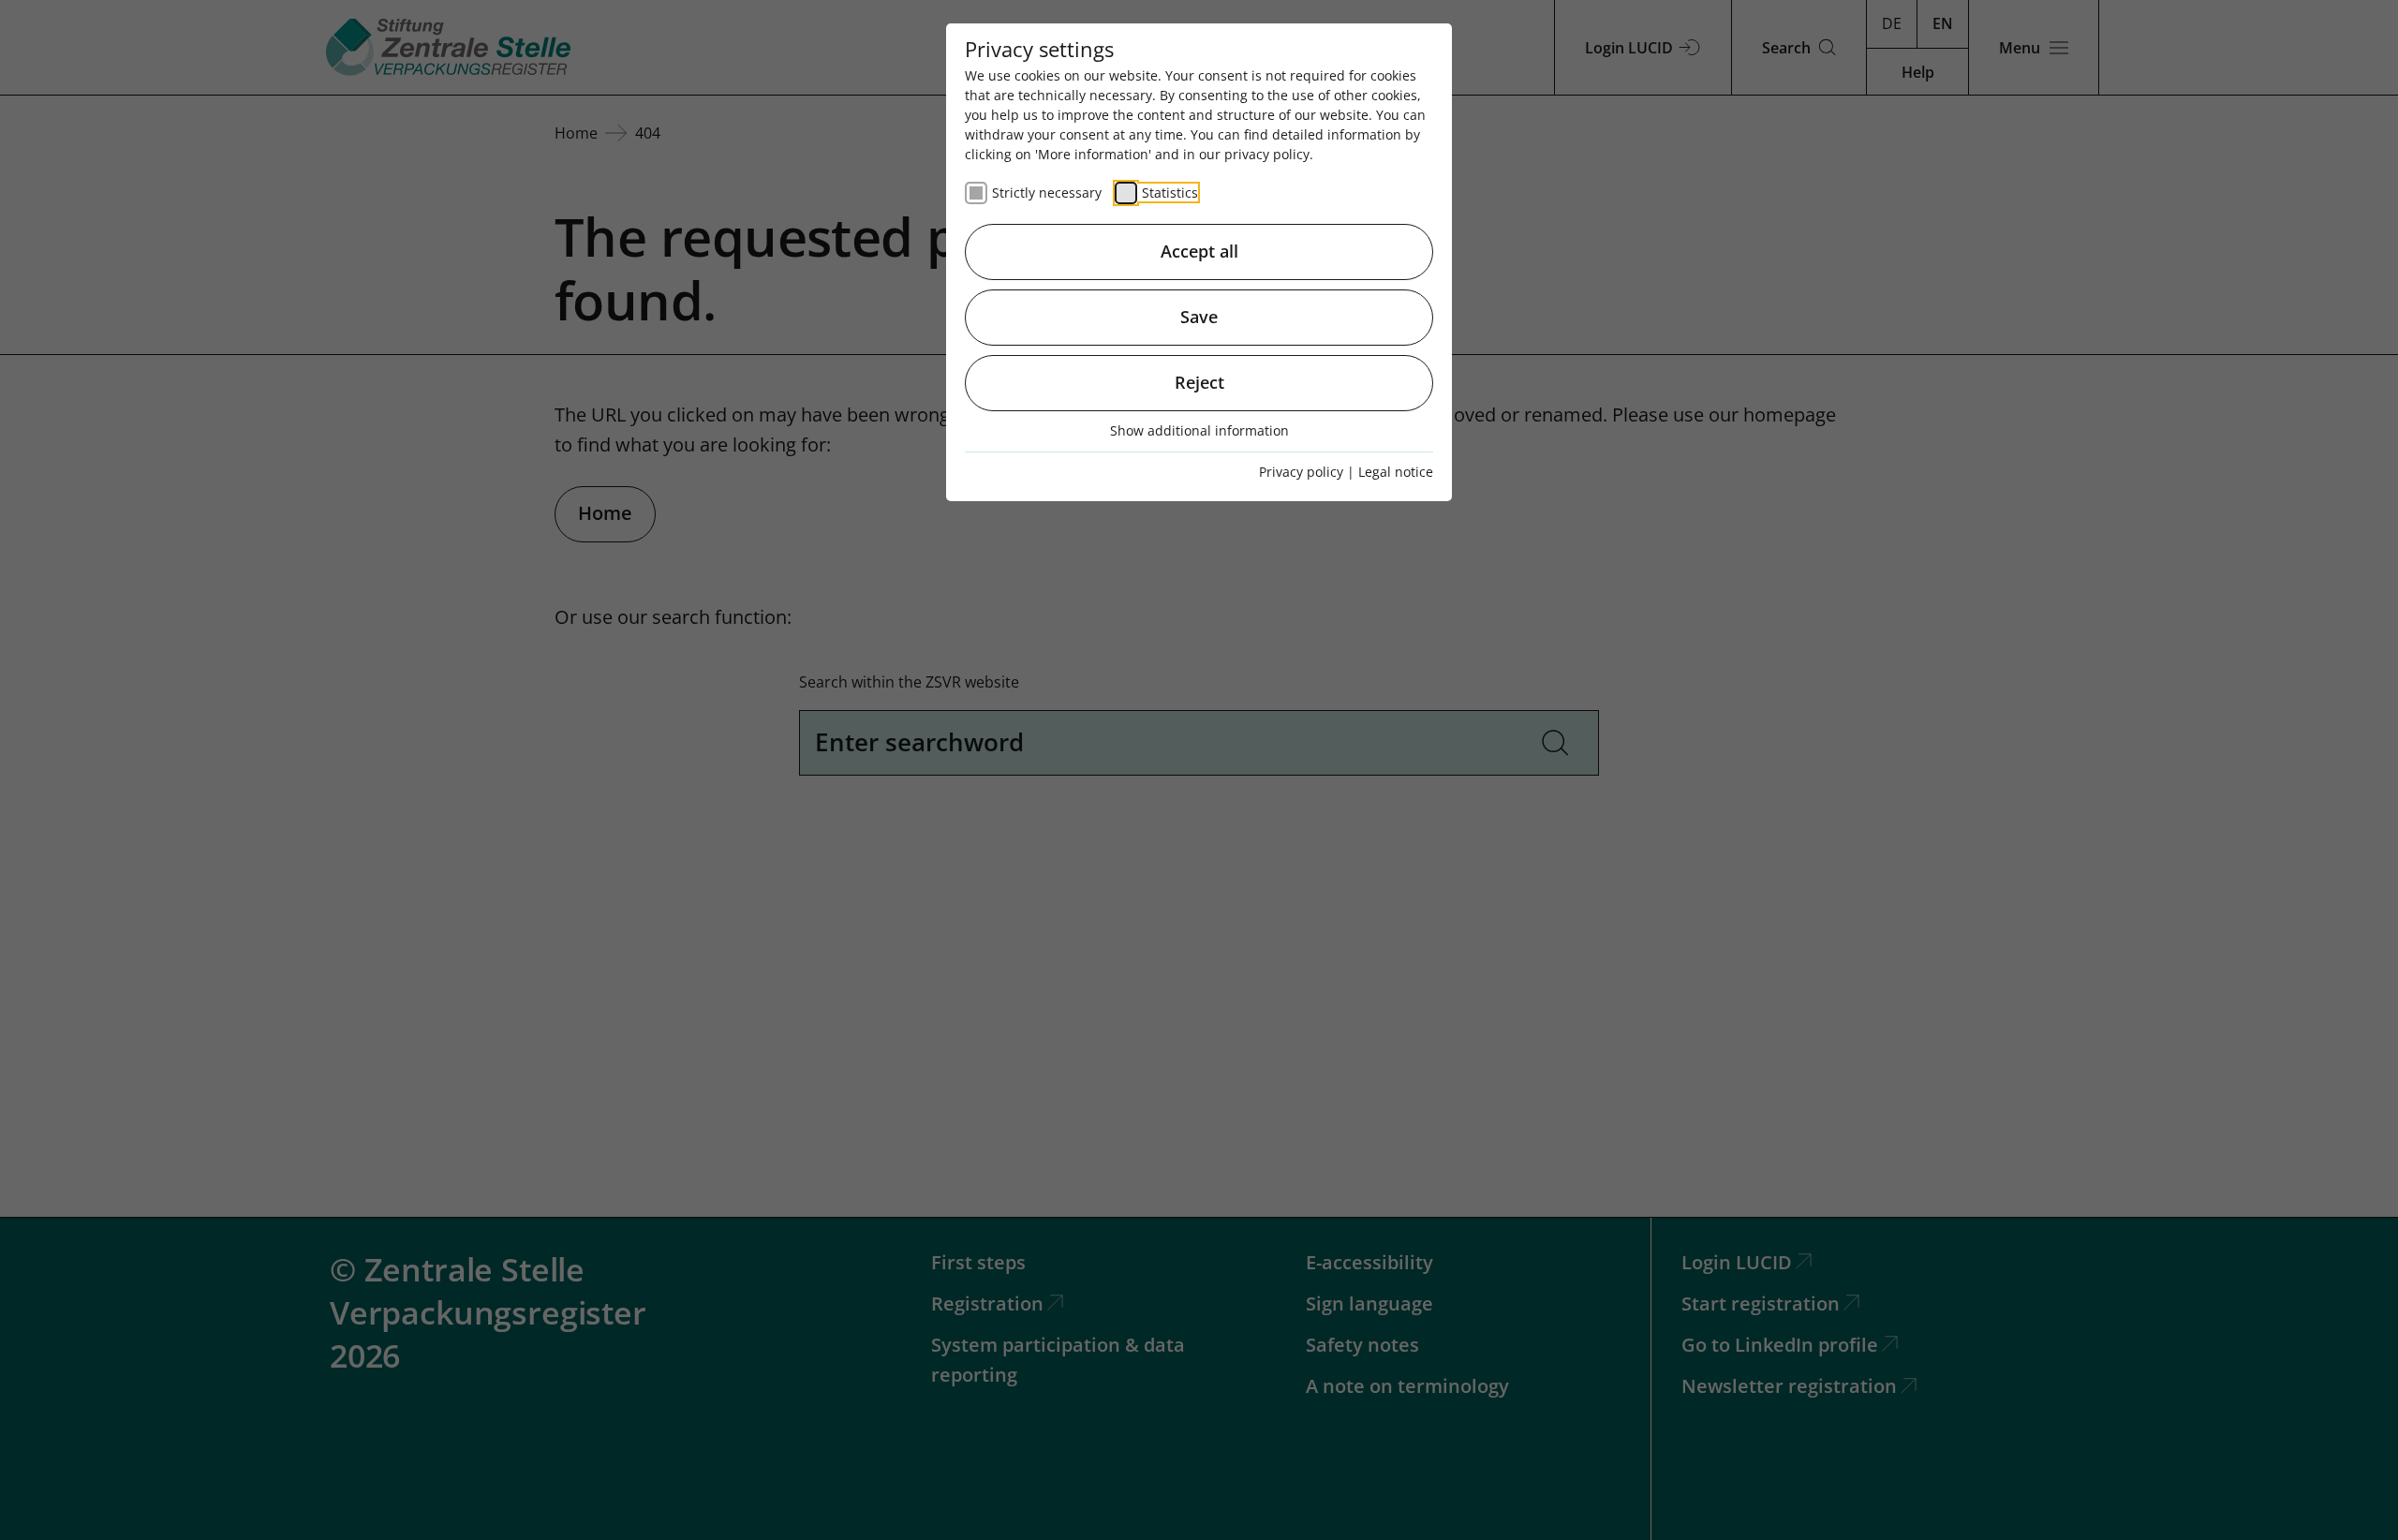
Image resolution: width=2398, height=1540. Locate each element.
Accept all (1199, 251)
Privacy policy (1301, 472)
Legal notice (1396, 472)
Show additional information (1199, 430)
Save (1199, 317)
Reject (1199, 382)
